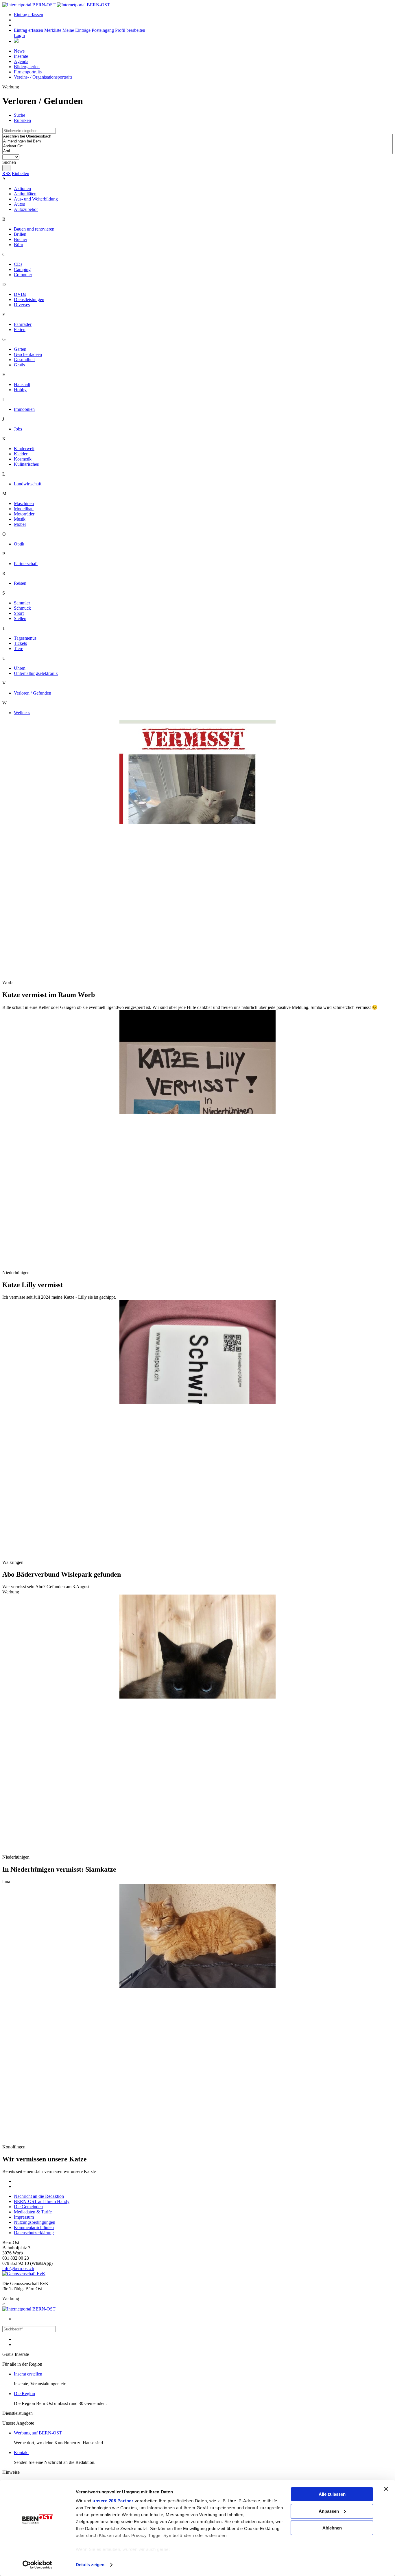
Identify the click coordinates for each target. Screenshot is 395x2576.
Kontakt (21, 2452)
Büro (19, 245)
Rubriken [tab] (22, 120)
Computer (23, 275)
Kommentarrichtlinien (34, 2227)
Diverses (22, 305)
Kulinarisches (26, 464)
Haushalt (22, 384)
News (19, 51)
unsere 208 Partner (113, 2501)
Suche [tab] (20, 115)
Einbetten (21, 173)
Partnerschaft (26, 564)
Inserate (21, 56)
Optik (19, 544)
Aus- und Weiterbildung (36, 199)
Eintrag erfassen (28, 15)
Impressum (24, 2217)
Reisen (20, 583)
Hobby (20, 390)
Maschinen (24, 503)
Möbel (20, 524)
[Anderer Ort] (197, 146)
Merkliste (53, 30)
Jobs (18, 429)
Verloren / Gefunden (33, 693)
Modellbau (24, 509)
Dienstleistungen (29, 299)
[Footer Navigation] (16, 41)
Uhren (20, 668)
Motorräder (24, 514)
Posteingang (103, 30)
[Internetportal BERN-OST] (56, 5)
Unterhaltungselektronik (36, 673)
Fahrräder (23, 324)
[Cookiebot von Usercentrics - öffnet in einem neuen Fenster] (37, 2565)
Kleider (21, 454)
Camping (22, 269)
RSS (7, 173)
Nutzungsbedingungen (35, 2222)
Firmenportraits (28, 72)
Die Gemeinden (28, 2207)
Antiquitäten (25, 194)
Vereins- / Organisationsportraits (43, 77)
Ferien (20, 330)
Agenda (21, 61)
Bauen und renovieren (34, 229)
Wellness (22, 713)
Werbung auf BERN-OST (38, 2433)
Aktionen (22, 189)
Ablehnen (332, 2528)
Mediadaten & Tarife (33, 2212)
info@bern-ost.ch (18, 2268)
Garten (20, 349)
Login (19, 35)
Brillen (20, 234)
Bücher (21, 239)
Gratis (19, 365)
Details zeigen (90, 2565)
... (6, 168)
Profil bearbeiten (130, 30)
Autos (19, 204)
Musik (20, 519)
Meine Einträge (77, 30)
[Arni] (197, 151)
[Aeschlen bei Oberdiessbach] (197, 137)
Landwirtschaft (28, 484)
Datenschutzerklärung (34, 2233)
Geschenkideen (28, 354)
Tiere (19, 648)
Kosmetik (23, 459)
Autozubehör (26, 209)
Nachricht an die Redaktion (39, 2196)
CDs (18, 264)
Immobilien (24, 409)
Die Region (24, 2394)
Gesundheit (24, 360)
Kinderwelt (24, 449)
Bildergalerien (27, 67)
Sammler (22, 603)
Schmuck (22, 608)
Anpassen (329, 2511)
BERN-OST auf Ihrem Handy (42, 2201)
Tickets (20, 643)
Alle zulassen (332, 2494)
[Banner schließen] (386, 2489)
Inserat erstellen (28, 2374)
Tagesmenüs (25, 638)
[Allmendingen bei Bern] (197, 141)
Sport (19, 613)
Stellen (20, 618)
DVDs (20, 294)
